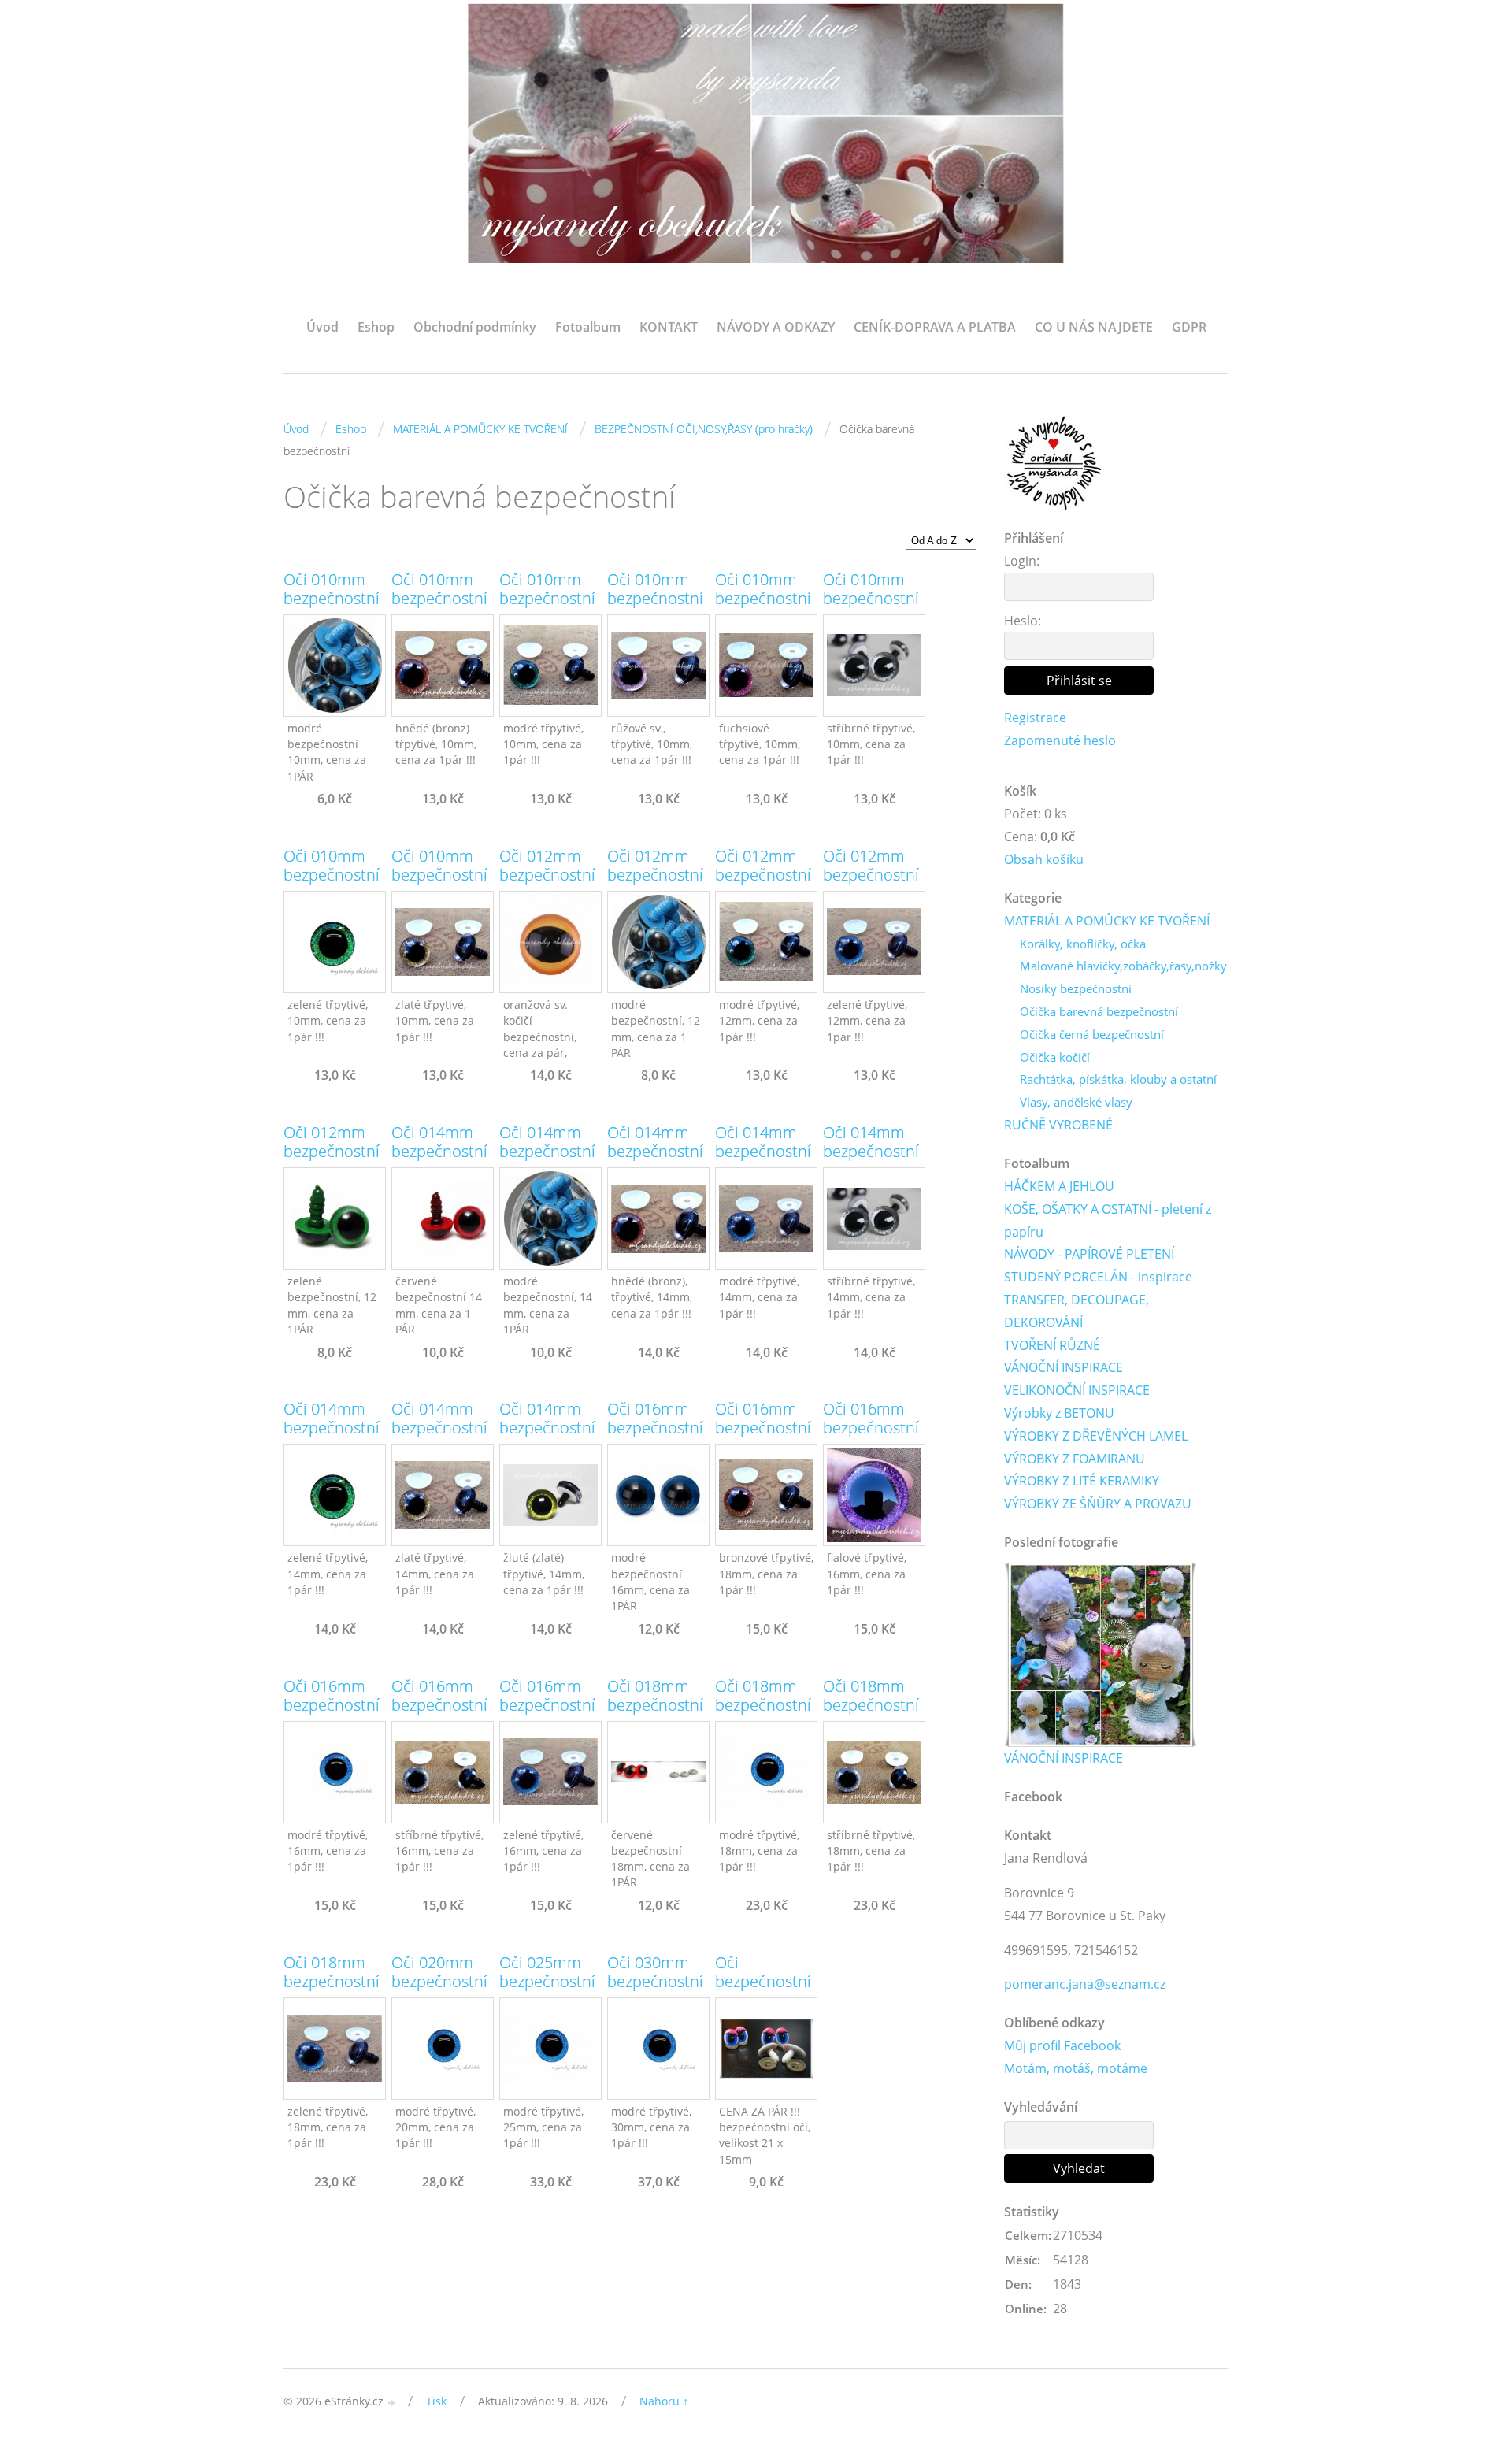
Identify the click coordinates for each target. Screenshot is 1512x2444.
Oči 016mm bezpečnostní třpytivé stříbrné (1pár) (442, 1715)
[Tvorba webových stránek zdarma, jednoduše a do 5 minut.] (392, 2403)
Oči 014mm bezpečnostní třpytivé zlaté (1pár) (439, 1437)
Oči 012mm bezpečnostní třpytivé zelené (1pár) (871, 885)
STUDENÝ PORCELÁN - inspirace (1098, 1277)
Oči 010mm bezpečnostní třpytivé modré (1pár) (547, 608)
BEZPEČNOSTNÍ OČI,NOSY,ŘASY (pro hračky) (704, 429)
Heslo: (1023, 621)
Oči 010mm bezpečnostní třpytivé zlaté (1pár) (439, 885)
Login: (1022, 561)
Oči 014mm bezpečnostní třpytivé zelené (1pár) (332, 1437)
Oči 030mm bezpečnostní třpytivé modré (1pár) (655, 1991)
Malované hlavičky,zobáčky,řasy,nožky (1123, 966)
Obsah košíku (1044, 859)
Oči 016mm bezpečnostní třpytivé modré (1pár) (332, 1715)
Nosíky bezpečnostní (1076, 988)
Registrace (1035, 718)
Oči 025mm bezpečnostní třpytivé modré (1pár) (547, 1991)
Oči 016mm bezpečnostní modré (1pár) (655, 1428)
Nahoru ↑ (664, 2401)
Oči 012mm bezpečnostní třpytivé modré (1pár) (763, 885)
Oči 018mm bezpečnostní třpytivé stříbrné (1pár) (874, 1715)
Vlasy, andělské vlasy (1076, 1102)
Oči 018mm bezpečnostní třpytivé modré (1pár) (763, 1715)
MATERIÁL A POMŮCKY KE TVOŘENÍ (480, 429)
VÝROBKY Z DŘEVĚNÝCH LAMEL (1096, 1436)
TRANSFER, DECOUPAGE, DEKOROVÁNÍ (1077, 1311)
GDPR (1189, 327)
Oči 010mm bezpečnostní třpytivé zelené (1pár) (332, 885)
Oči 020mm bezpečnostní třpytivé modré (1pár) (439, 1991)
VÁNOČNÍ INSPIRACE (1064, 1367)
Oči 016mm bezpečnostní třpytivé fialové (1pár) (871, 1437)
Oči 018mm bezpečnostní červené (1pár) (658, 1705)
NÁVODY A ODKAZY (776, 327)
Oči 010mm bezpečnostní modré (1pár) (332, 599)
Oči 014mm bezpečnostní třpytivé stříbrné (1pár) (874, 1161)
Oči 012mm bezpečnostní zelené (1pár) (332, 1152)
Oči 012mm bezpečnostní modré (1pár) (655, 875)
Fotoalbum (588, 327)
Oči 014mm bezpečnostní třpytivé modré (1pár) (763, 1161)
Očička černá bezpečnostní (1092, 1034)
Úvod (322, 327)
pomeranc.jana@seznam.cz (1085, 1984)
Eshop (376, 327)
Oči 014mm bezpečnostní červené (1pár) (442, 1152)
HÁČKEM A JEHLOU (1059, 1186)
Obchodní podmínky (475, 327)
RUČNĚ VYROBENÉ (1058, 1125)
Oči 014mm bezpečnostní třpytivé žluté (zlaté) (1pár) (547, 1437)
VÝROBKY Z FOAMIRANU (1075, 1459)
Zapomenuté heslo (1060, 740)
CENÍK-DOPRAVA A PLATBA (935, 327)
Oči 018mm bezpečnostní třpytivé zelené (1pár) (332, 1991)
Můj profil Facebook (1062, 2045)
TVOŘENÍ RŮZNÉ (1052, 1345)
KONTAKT (669, 327)
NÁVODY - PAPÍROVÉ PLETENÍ (1089, 1254)
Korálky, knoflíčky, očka (1083, 944)
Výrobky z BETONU (1059, 1413)
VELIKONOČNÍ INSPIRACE (1077, 1390)
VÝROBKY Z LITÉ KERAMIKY (1082, 1481)
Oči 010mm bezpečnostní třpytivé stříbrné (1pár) (874, 608)
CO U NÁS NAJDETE (1094, 327)
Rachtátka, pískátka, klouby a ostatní (1118, 1079)
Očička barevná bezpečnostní (1099, 1011)
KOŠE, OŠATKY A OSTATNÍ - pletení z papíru (1108, 1220)
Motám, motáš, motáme (1076, 2068)
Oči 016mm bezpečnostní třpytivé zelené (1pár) (547, 1715)
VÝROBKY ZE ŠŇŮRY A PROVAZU (1098, 1504)
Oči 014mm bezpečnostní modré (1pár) (547, 1152)
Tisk (436, 2401)
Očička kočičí (1055, 1057)
